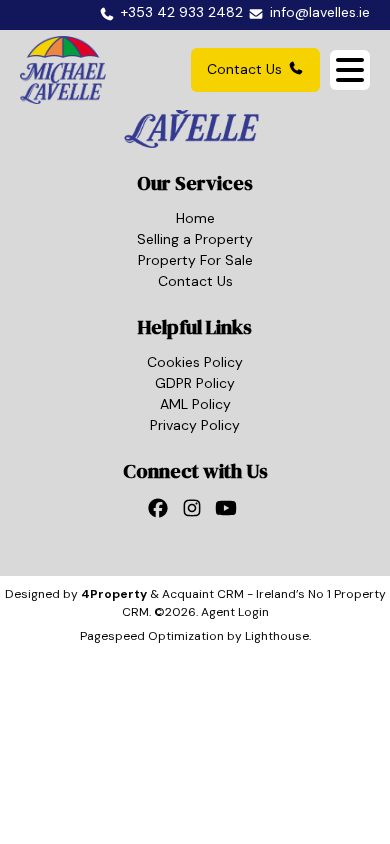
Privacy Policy (195, 425)
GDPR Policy (195, 383)
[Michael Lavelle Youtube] (229, 514)
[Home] (63, 70)
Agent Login (235, 612)
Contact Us (244, 69)
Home (195, 218)
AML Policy (195, 404)
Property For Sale (195, 260)
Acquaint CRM (203, 594)
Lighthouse (277, 636)
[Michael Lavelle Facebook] (161, 514)
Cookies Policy (195, 362)
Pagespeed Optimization (152, 636)
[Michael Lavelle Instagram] (195, 514)
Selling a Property (195, 239)
